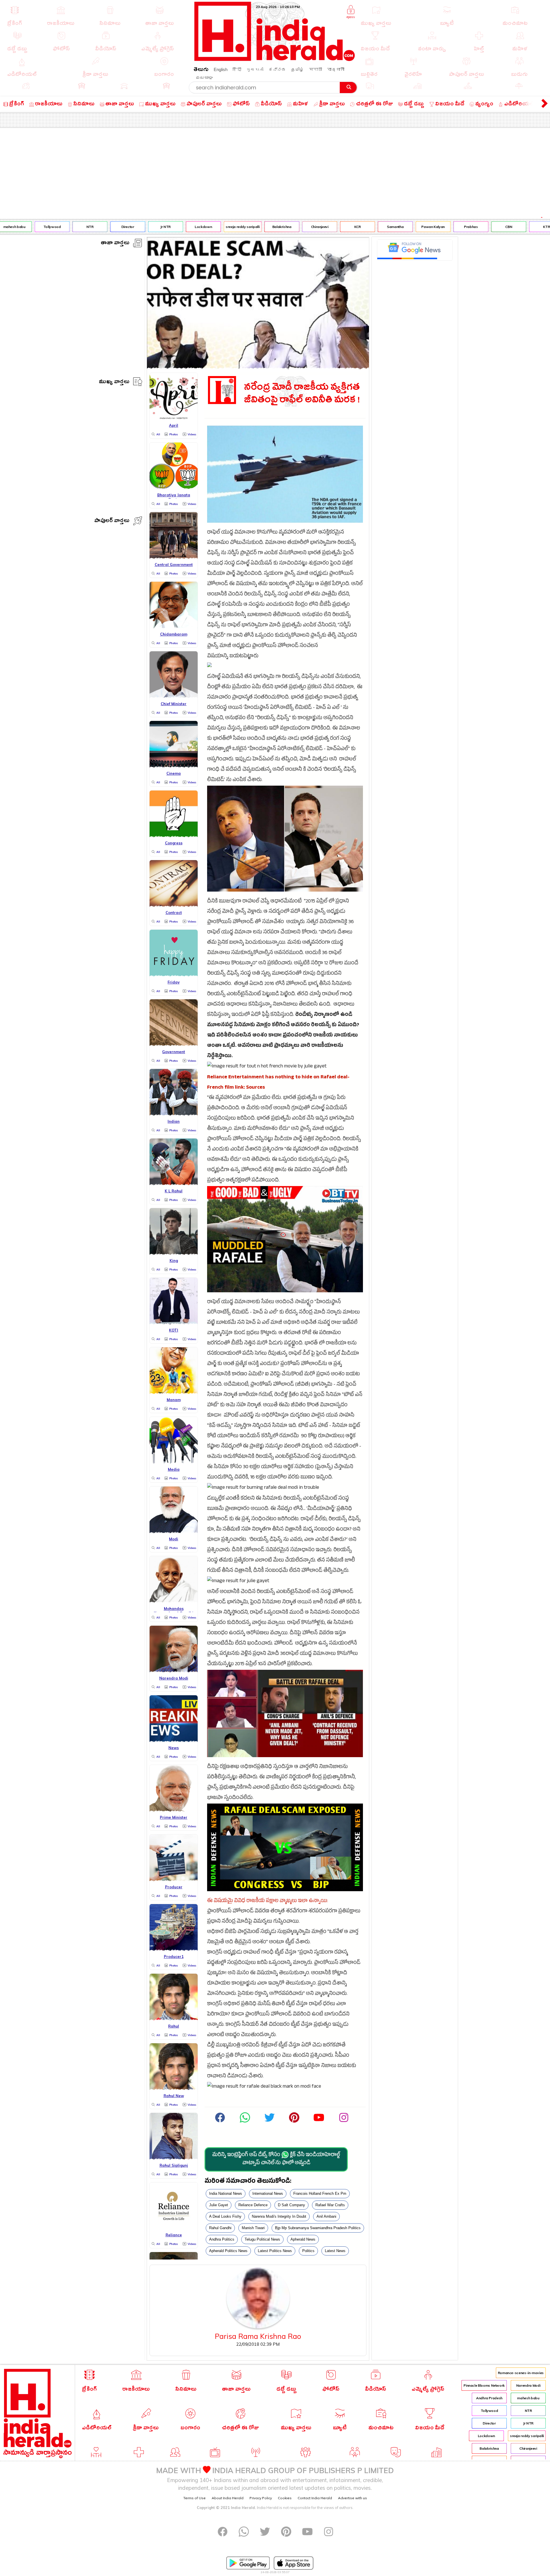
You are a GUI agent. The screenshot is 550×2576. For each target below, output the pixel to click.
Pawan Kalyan (400, 227)
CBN (476, 227)
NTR (57, 227)
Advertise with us (352, 2498)
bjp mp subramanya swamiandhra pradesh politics (318, 2228)
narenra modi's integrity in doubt (279, 2216)
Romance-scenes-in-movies (521, 2373)
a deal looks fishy (225, 2216)
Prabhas (437, 227)
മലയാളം (204, 77)
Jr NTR (132, 227)
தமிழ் (297, 69)
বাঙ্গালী (336, 69)
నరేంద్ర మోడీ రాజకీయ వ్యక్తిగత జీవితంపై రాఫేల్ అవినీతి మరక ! (302, 394)
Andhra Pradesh (489, 2398)
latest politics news (275, 2251)
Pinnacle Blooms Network (484, 2385)
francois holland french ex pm (320, 2193)
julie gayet (219, 2205)
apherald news (303, 2239)
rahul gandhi (220, 2228)
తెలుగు (201, 70)
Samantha (362, 227)
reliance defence (253, 2205)
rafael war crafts (330, 2205)
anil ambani (326, 2216)
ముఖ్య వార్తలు (114, 383)
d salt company (291, 2205)
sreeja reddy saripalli (209, 227)
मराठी (316, 69)
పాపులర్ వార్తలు (112, 521)
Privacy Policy (261, 2498)
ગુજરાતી (255, 69)
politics (308, 2251)
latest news (335, 2251)
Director (94, 227)
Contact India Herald (315, 2498)
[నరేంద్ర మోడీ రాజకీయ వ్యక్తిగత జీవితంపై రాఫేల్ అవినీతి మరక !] (258, 367)
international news (268, 2193)
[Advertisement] (275, 171)
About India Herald (228, 2498)
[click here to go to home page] (275, 59)
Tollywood (19, 227)
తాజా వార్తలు (115, 244)
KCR (324, 227)
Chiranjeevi (286, 227)
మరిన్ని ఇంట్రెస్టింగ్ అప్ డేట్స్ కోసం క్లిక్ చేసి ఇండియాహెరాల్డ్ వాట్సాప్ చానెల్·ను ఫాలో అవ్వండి (276, 2160)
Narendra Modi (528, 2385)
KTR (513, 227)
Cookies (285, 2498)
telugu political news (262, 2239)
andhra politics (222, 2239)
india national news (226, 2193)
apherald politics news (228, 2251)
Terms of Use (195, 2498)
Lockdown (170, 227)
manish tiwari (253, 2228)
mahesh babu (528, 2398)
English (221, 69)
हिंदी (237, 69)
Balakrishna (249, 227)
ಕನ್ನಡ (277, 69)
